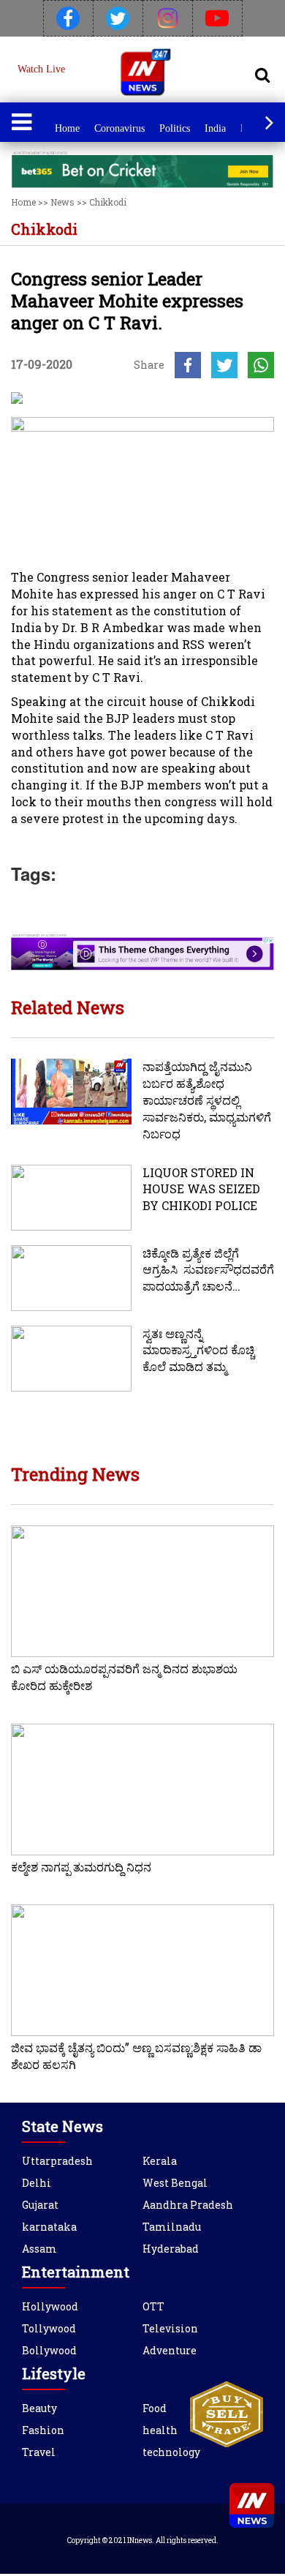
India (215, 128)
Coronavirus (119, 128)
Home (67, 128)
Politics (175, 128)
